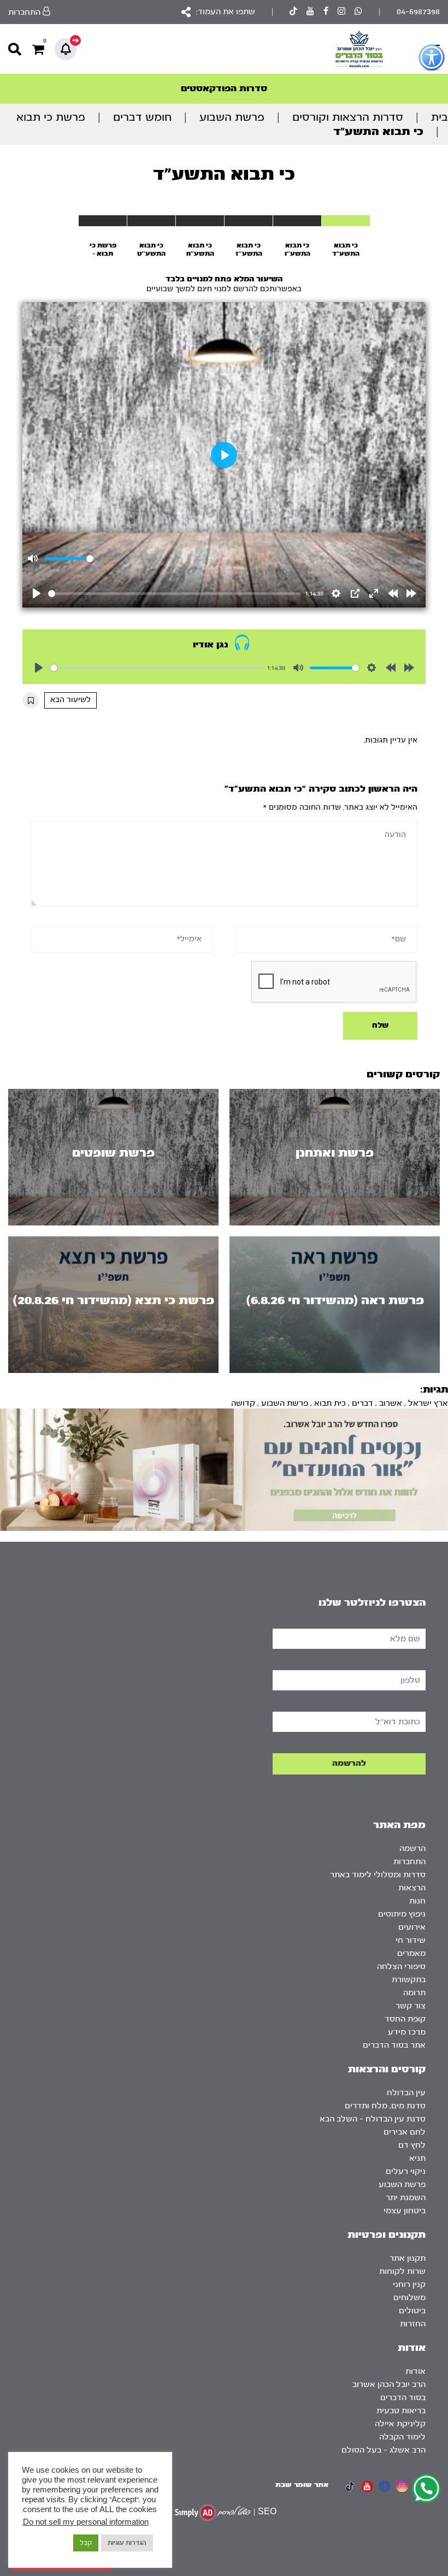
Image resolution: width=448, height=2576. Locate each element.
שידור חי (411, 1940)
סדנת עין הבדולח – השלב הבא (373, 2119)
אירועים (412, 1927)
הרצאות (412, 1888)
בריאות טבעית (401, 2411)
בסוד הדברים (403, 2398)
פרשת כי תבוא (51, 117)
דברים (362, 1403)
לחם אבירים (405, 2132)
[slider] (174, 594)
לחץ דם (412, 2145)
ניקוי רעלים (406, 2171)
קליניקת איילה (400, 2424)
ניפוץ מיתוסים (402, 1914)
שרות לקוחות (402, 2271)
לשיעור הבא (70, 700)
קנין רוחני (409, 2285)
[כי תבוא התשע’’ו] (297, 221)
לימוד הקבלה (402, 2437)
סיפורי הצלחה (401, 1967)
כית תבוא (330, 1403)
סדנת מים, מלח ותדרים (385, 2106)
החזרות (413, 2324)
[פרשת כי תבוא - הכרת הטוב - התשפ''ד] (103, 221)
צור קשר (411, 2006)
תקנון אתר (408, 2258)
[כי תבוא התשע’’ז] (249, 221)
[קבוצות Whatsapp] (358, 12)
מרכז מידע (407, 2032)
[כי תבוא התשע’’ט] (151, 221)
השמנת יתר (406, 2198)
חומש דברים (142, 117)
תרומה (414, 1993)
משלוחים (409, 2298)
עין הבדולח (406, 2093)
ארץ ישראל (428, 1403)
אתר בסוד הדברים (394, 2045)
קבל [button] (86, 2543)
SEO (267, 2512)
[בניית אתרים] (213, 2512)
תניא (417, 2158)
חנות (417, 1901)
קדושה (243, 1403)
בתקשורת (409, 1980)
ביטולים (412, 2311)
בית (440, 117)
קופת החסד (405, 2019)
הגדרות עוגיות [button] (127, 2543)
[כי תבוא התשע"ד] (346, 221)
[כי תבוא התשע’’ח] (200, 221)
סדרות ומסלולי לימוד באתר (378, 1875)
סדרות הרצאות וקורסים (348, 117)
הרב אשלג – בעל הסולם (384, 2450)
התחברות (409, 1862)
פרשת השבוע (232, 117)
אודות (415, 2371)
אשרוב (391, 1403)
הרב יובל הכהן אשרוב (389, 2385)
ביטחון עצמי (405, 2211)
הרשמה (412, 1849)
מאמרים (411, 1953)
